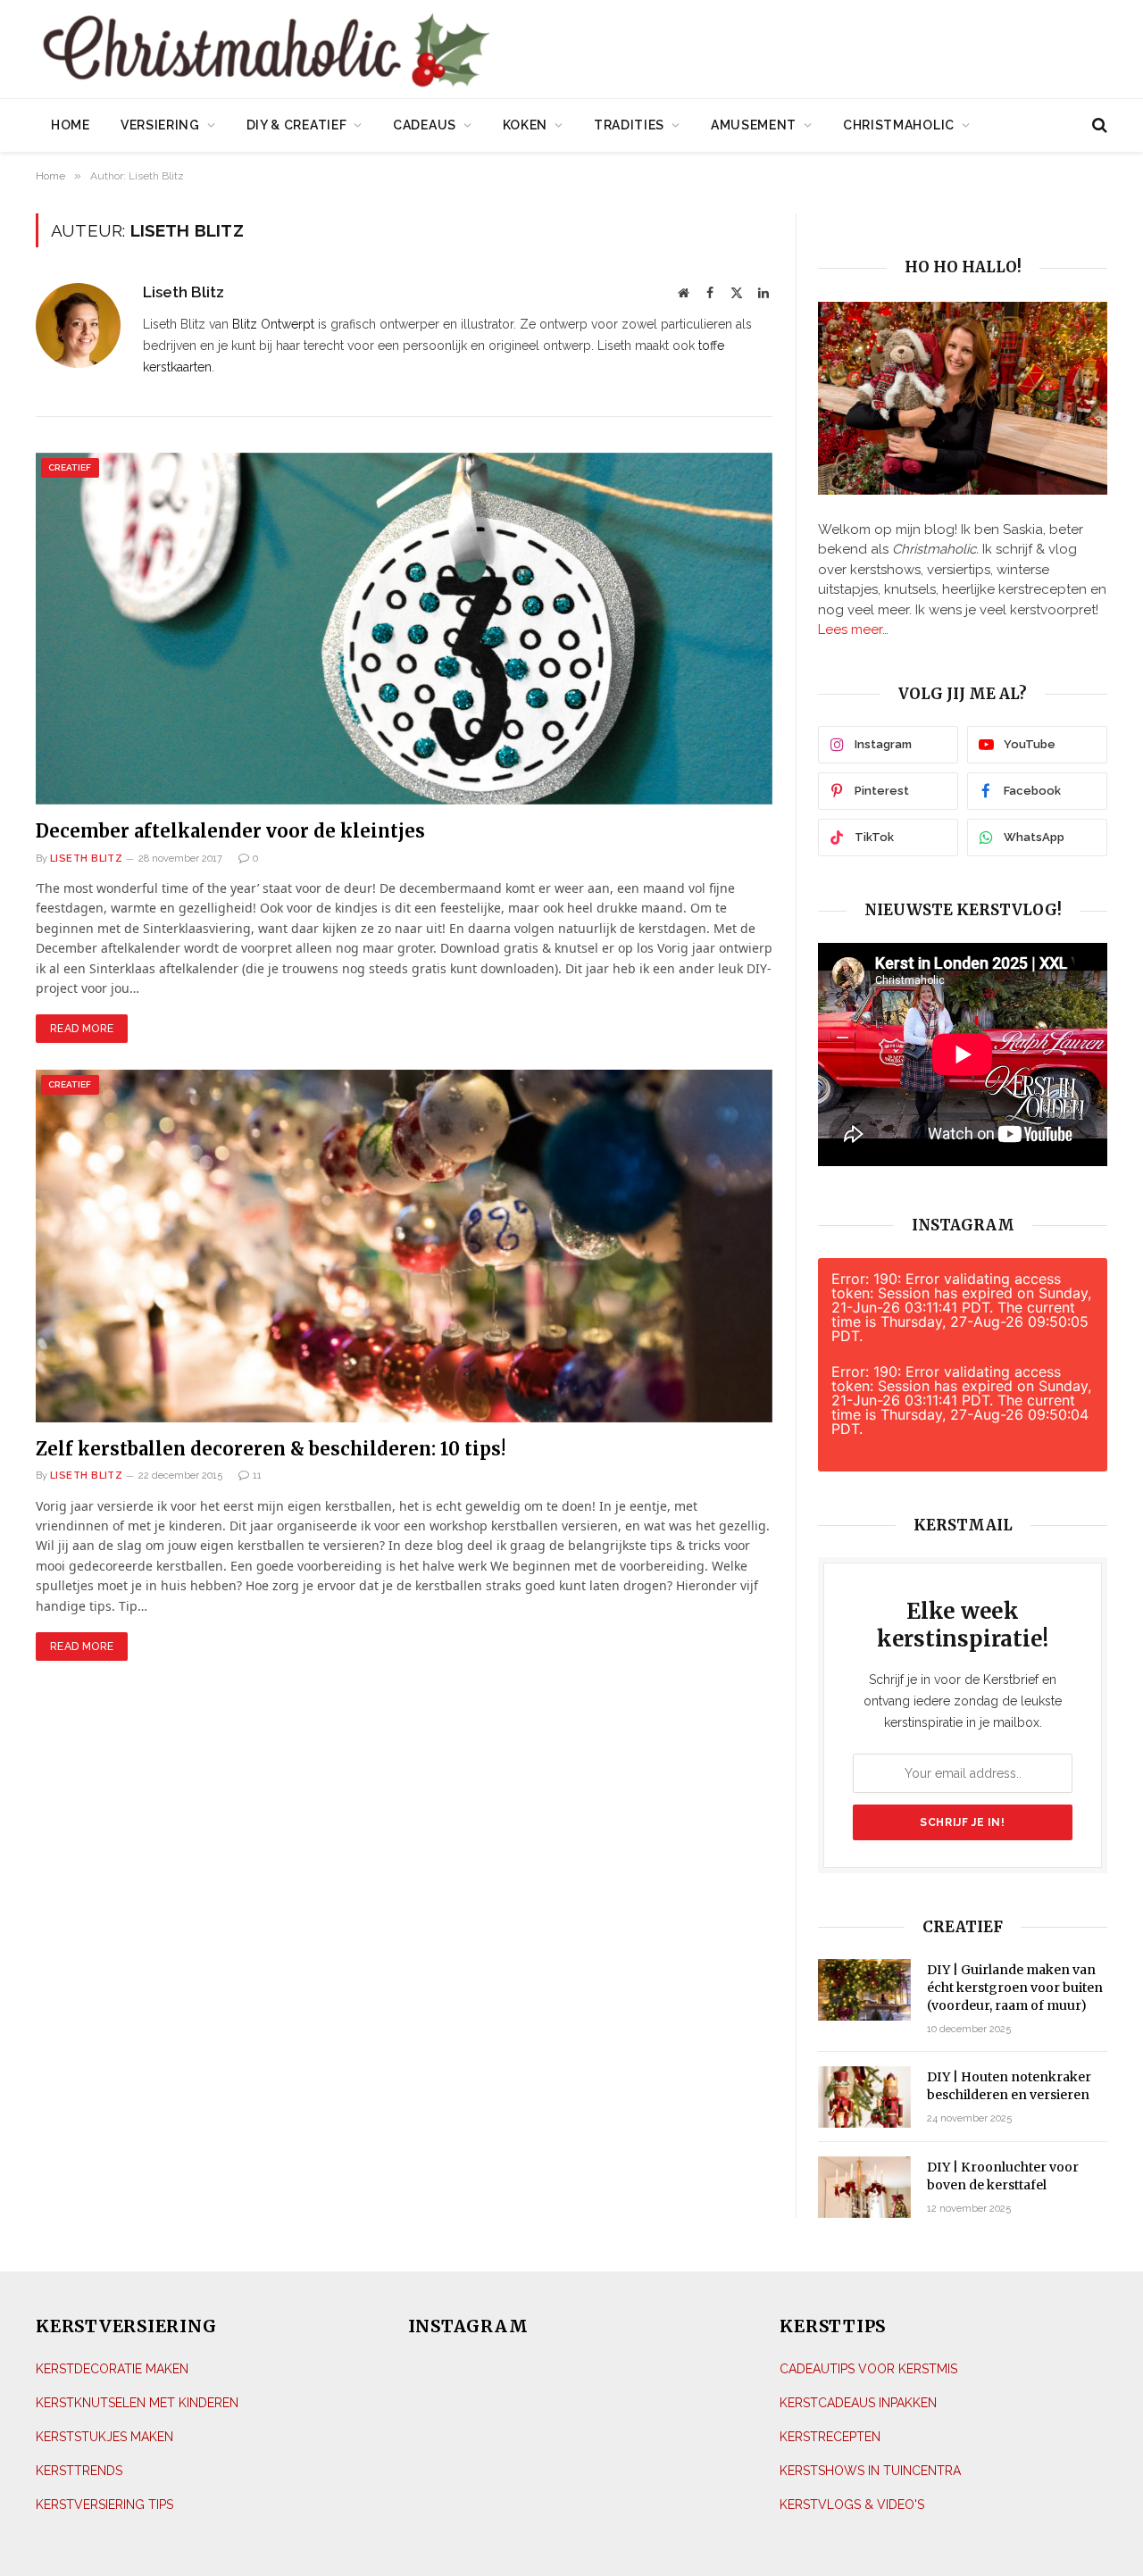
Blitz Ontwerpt (273, 324)
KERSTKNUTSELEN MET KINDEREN (137, 2403)
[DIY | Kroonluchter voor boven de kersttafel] (864, 2187)
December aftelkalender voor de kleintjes (230, 831)
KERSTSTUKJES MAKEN (104, 2437)
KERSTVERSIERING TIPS (104, 2505)
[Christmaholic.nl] (365, 51)
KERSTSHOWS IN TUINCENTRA (870, 2471)
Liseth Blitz (184, 292)
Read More (82, 1029)
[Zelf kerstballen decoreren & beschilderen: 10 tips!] (404, 1246)
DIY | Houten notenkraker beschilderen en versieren (1009, 2086)
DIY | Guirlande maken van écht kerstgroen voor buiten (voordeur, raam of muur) (1015, 1988)
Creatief (70, 467)
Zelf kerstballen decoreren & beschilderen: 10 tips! (271, 1449)
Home (71, 125)
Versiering (160, 125)
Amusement (754, 125)
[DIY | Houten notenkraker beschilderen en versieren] (864, 2097)
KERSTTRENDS (79, 2471)
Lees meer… (853, 629)
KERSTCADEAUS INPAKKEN (858, 2403)
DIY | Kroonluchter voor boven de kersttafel (1003, 2176)
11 (257, 1476)
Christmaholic (899, 125)
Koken (526, 125)
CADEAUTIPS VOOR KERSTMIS (868, 2369)
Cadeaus (425, 125)
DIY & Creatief (297, 125)
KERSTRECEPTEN (830, 2437)
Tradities (629, 125)
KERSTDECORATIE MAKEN (112, 2369)
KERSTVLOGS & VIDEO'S (852, 2505)
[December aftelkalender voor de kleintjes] (404, 629)
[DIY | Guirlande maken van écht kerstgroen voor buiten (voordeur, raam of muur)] (864, 1990)
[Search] (1098, 125)
